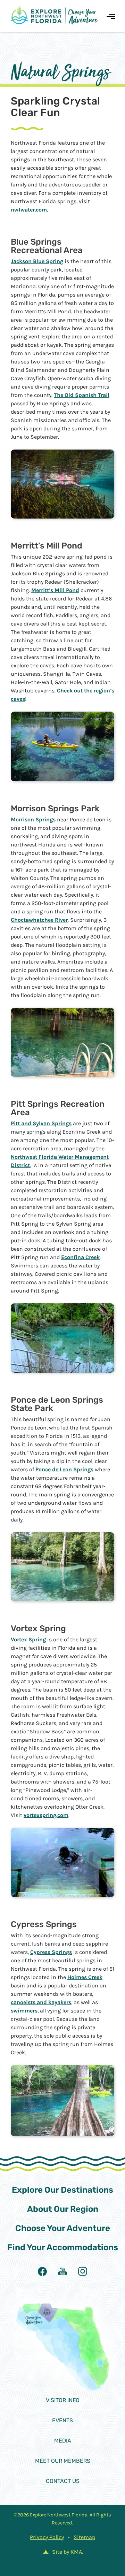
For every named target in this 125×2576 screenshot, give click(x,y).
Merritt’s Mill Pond (55, 590)
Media (63, 2441)
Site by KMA (67, 2552)
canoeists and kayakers (41, 2002)
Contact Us (63, 2481)
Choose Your (63, 2228)
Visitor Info (63, 2400)
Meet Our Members (63, 2461)
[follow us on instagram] (83, 2271)
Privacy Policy (47, 2537)
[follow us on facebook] (42, 2271)
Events (62, 2420)
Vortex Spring (28, 1639)
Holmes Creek (85, 1977)
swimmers (24, 2011)
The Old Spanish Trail (82, 395)
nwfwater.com (29, 210)
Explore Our (62, 2190)
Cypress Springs (51, 1952)
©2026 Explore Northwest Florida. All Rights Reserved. (62, 2519)
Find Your (63, 2247)
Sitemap (84, 2537)
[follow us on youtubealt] (62, 2271)
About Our (63, 2209)
